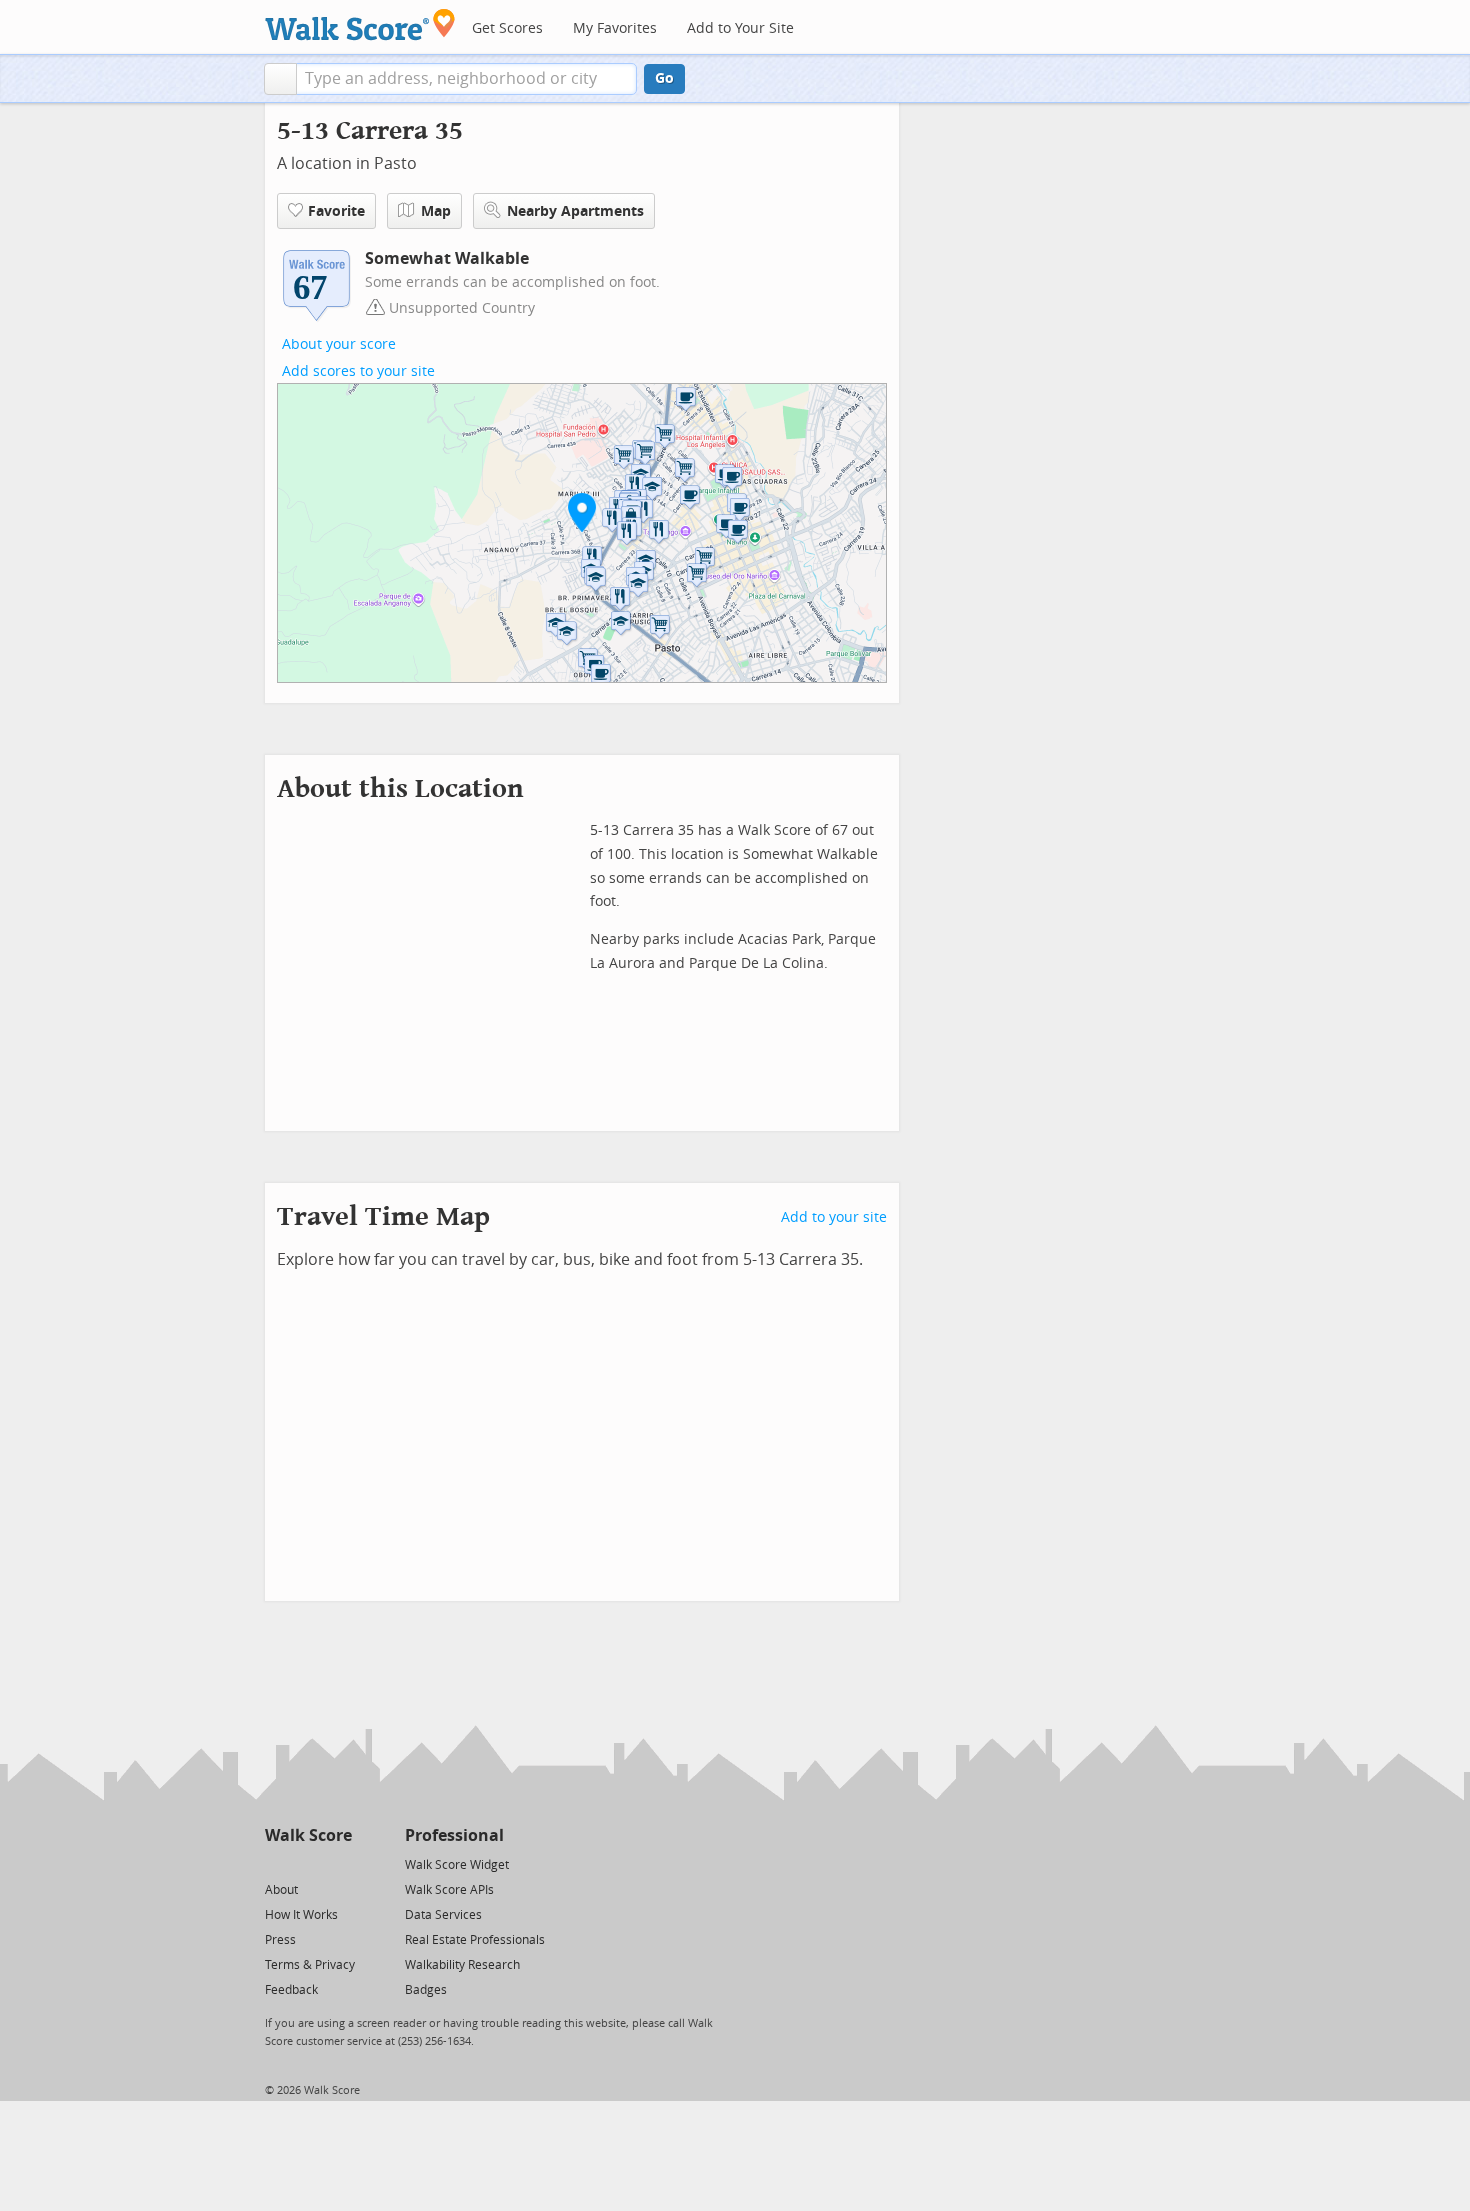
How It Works (301, 1915)
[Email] (338, 1863)
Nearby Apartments (575, 211)
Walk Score (308, 1835)
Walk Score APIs (449, 1890)
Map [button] (436, 211)
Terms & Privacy (310, 1965)
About (281, 1890)
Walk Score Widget (457, 1865)
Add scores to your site (358, 371)
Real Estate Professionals (475, 1940)
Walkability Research (462, 1965)
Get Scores (507, 28)
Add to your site (834, 1217)
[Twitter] (276, 1863)
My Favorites (615, 28)
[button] (280, 79)
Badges (426, 1990)
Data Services (443, 1915)
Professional (454, 1835)
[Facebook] (307, 1863)
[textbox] (466, 79)
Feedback (291, 1990)
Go (664, 78)
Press (280, 1940)
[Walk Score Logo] (360, 24)
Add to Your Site (740, 28)
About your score (339, 344)
